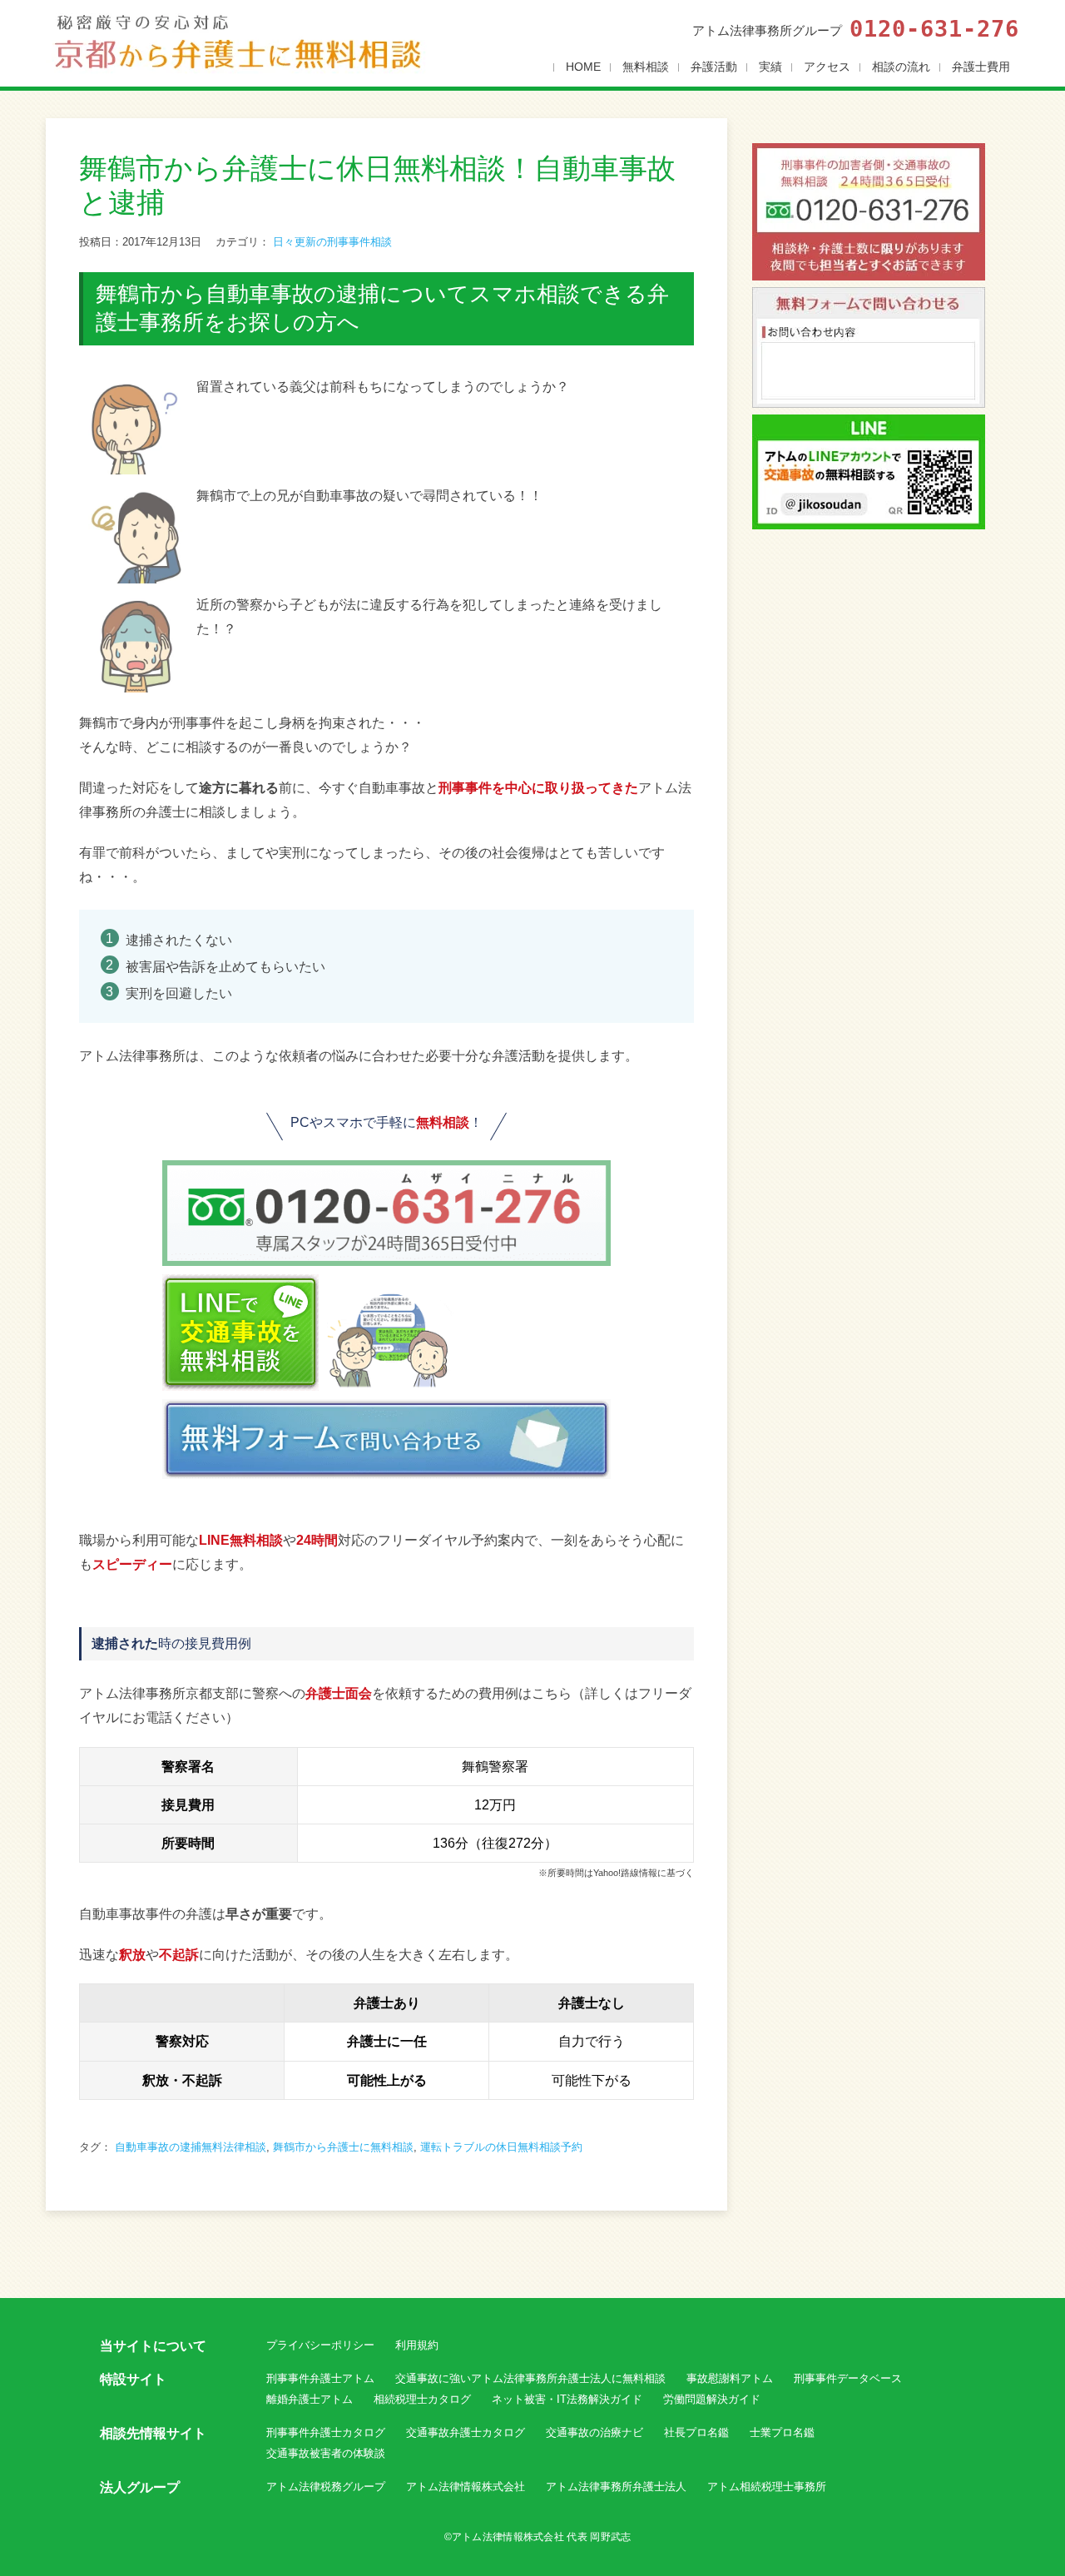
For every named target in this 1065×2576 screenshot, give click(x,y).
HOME (583, 67)
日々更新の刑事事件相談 (332, 242)
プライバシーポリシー (320, 2345)
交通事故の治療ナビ (594, 2432)
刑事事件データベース (848, 2378)
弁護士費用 (981, 67)
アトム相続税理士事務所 (767, 2487)
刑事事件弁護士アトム (320, 2378)
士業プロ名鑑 (782, 2432)
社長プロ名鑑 (696, 2432)
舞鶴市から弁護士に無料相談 (343, 2147)
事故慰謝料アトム (730, 2378)
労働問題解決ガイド (712, 2399)
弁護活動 (714, 67)
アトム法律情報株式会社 (466, 2487)
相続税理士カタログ (422, 2399)
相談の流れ (901, 67)
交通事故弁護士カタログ (466, 2432)
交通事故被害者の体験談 (326, 2453)
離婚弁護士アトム (310, 2399)
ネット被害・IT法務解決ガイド (567, 2399)
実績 (770, 67)
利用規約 (417, 2345)
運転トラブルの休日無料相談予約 (501, 2147)
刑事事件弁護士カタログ (326, 2432)
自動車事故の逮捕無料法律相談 (191, 2147)
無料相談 (646, 67)
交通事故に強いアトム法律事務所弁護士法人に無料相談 (530, 2378)
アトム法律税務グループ (326, 2487)
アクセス (827, 67)
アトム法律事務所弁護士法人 (616, 2487)
